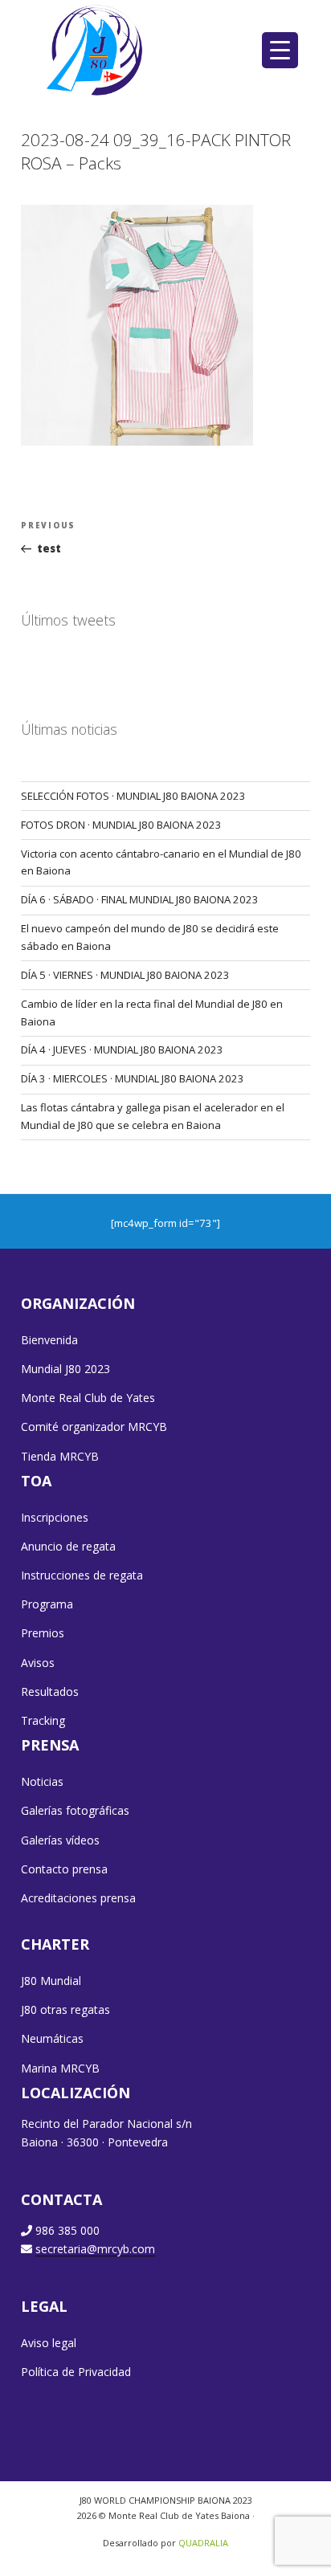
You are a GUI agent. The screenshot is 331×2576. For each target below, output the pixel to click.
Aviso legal (49, 2343)
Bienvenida (49, 1340)
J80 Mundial (51, 1981)
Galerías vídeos (60, 1840)
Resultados (50, 1692)
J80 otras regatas (65, 2009)
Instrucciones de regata (82, 1575)
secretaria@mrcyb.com (95, 2249)
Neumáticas (52, 2038)
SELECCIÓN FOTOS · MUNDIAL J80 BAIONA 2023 (133, 796)
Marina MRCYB (60, 2068)
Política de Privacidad (76, 2372)
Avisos (38, 1663)
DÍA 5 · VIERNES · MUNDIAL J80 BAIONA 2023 (125, 975)
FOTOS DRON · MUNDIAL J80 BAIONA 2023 (121, 825)
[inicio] (96, 50)
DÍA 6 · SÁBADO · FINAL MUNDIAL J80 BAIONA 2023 (140, 899)
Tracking (43, 1720)
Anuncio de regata (68, 1546)
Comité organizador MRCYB (94, 1427)
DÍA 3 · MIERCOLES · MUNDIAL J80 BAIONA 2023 (133, 1078)
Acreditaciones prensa (78, 1898)
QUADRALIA (203, 2543)
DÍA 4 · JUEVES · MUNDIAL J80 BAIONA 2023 (122, 1050)
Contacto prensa (64, 1869)
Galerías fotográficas (75, 1810)
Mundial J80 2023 (65, 1369)
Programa (47, 1604)
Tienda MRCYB (60, 1456)
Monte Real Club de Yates (88, 1398)
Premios (43, 1633)
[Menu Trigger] (280, 50)
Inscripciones (55, 1517)
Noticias (42, 1781)
